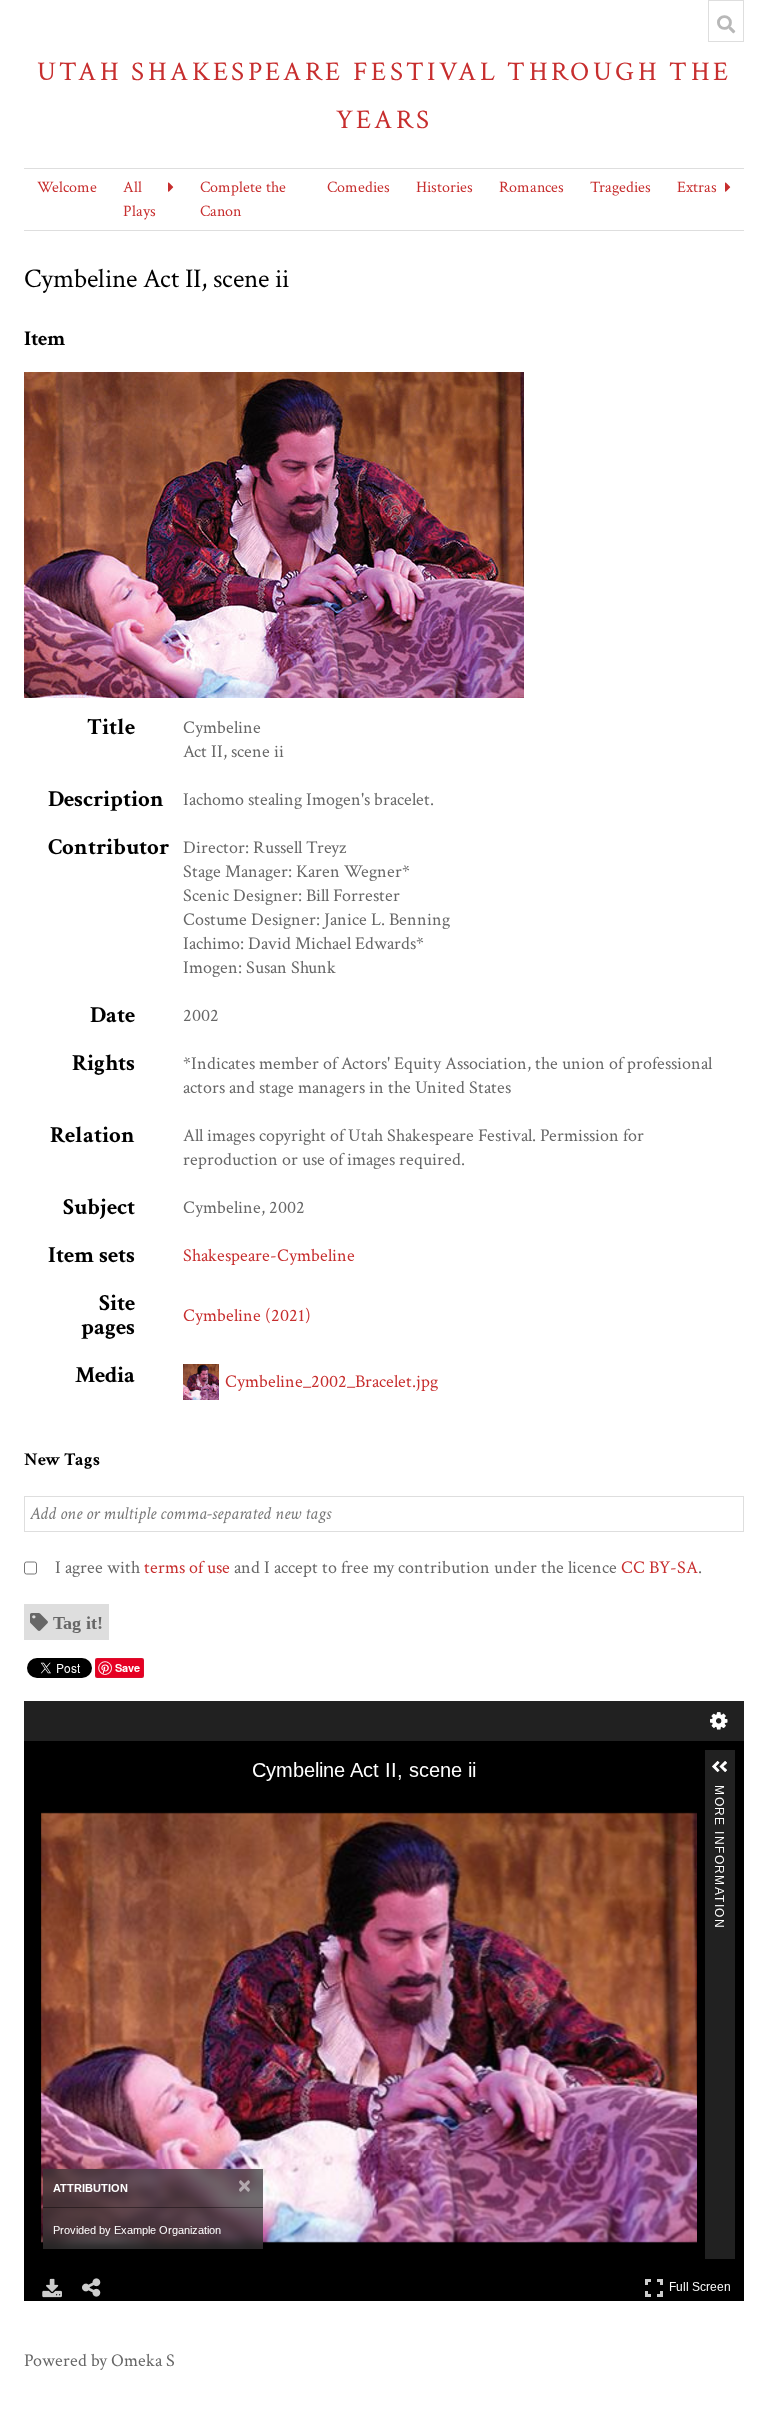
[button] (720, 1767)
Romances (531, 187)
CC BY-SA (659, 1567)
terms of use (187, 1567)
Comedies (358, 187)
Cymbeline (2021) (247, 1315)
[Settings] (719, 1721)
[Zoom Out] (83, 1809)
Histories (444, 187)
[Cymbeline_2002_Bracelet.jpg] (274, 383)
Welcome (67, 187)
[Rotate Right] (111, 1809)
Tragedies (620, 187)
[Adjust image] (139, 1809)
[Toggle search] (726, 24)
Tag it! (78, 1622)
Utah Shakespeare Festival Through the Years (384, 95)
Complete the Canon (243, 199)
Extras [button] (697, 187)
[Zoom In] (55, 1809)
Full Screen (702, 2283)
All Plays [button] (139, 199)
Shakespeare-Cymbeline (269, 1255)
